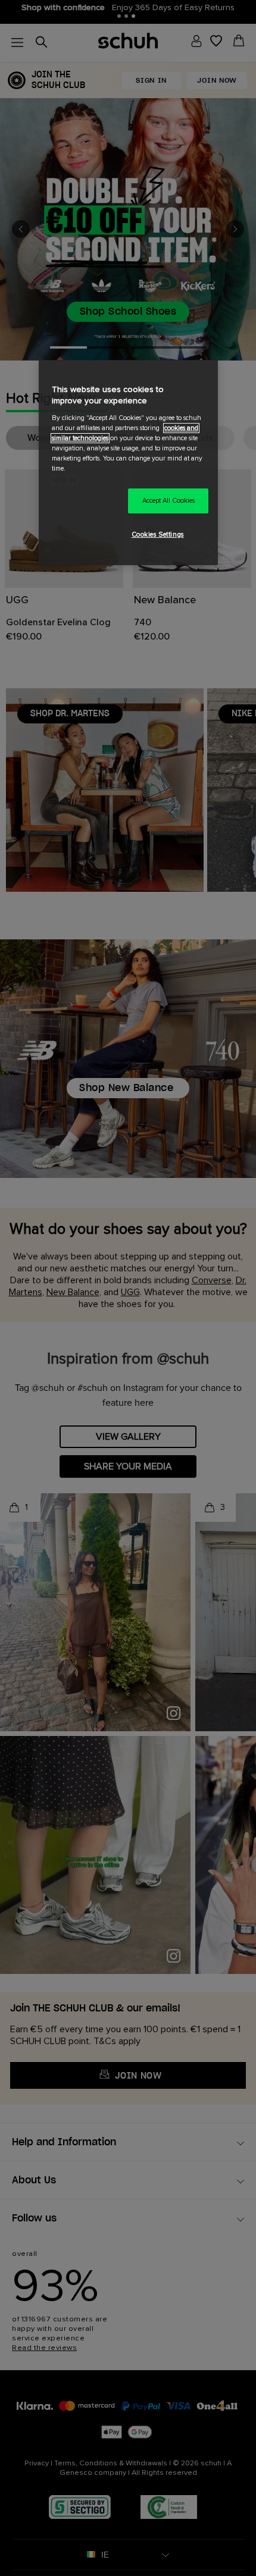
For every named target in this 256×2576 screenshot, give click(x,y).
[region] (128, 463)
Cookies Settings (158, 535)
